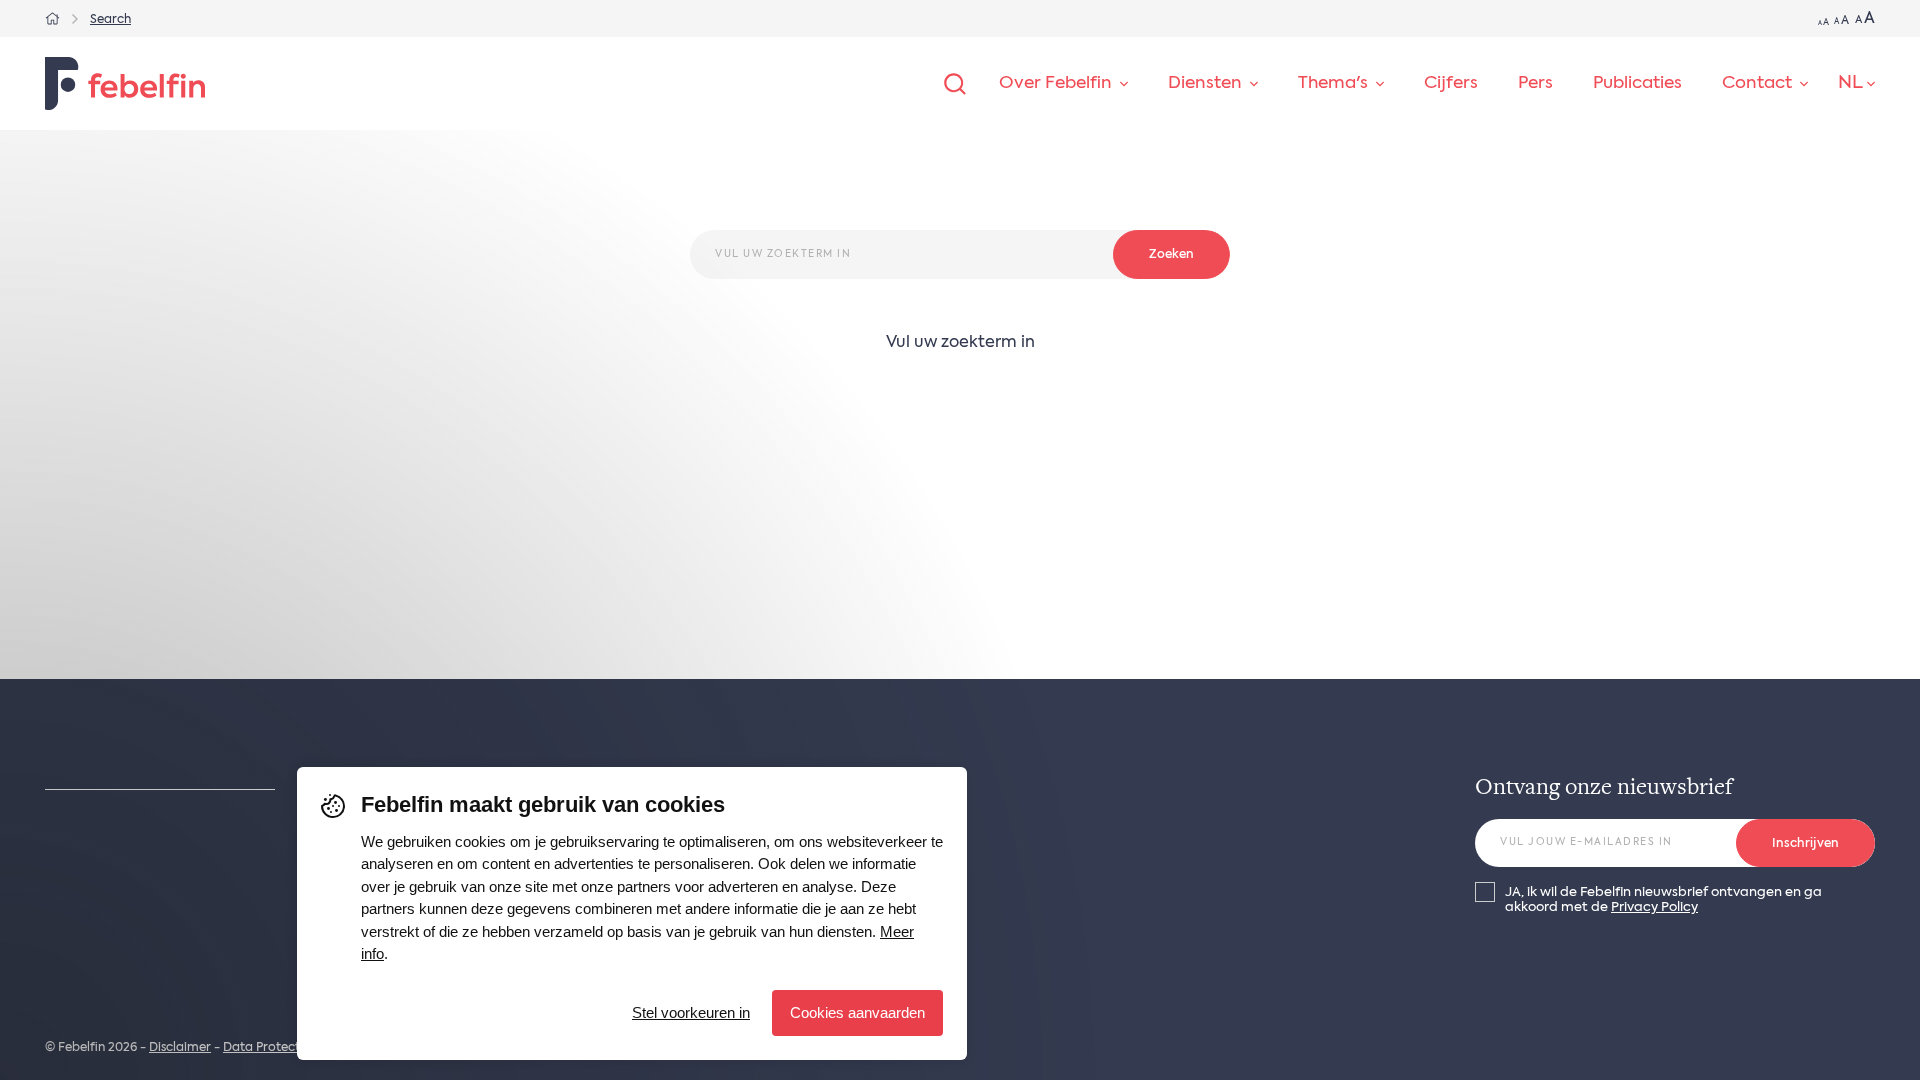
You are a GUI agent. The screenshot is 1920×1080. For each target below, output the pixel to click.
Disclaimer (180, 1048)
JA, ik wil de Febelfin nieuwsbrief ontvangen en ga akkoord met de (1663, 900)
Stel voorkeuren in (691, 1012)
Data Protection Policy (289, 1048)
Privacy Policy (1654, 907)
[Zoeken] (955, 84)
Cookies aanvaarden (857, 1012)
